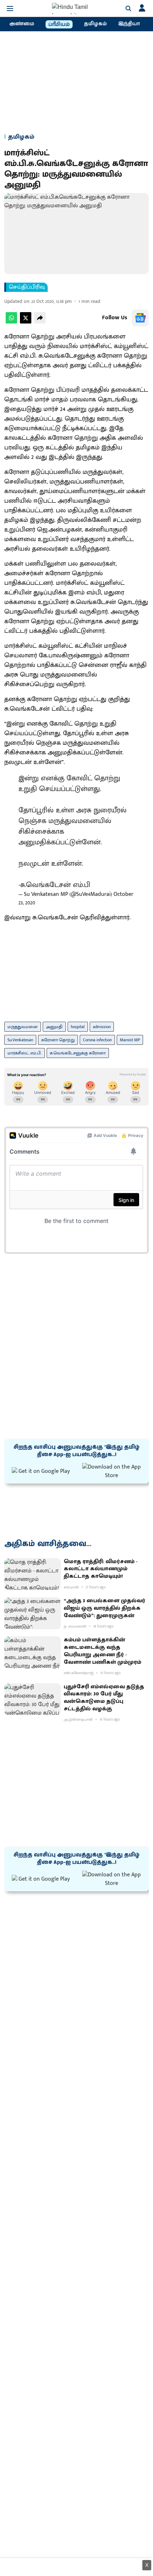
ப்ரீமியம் (59, 25)
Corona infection (97, 1040)
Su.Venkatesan (20, 1040)
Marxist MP (130, 1040)
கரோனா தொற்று (58, 1040)
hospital (78, 1027)
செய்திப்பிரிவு (27, 287)
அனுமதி (54, 1027)
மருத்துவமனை (23, 1027)
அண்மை (22, 24)
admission (102, 1027)
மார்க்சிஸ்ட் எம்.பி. (25, 1053)
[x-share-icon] (26, 322)
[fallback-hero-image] (33, 1574)
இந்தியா (129, 24)
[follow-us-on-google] (140, 318)
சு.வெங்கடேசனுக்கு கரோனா (78, 1053)
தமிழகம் (95, 24)
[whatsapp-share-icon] (11, 322)
